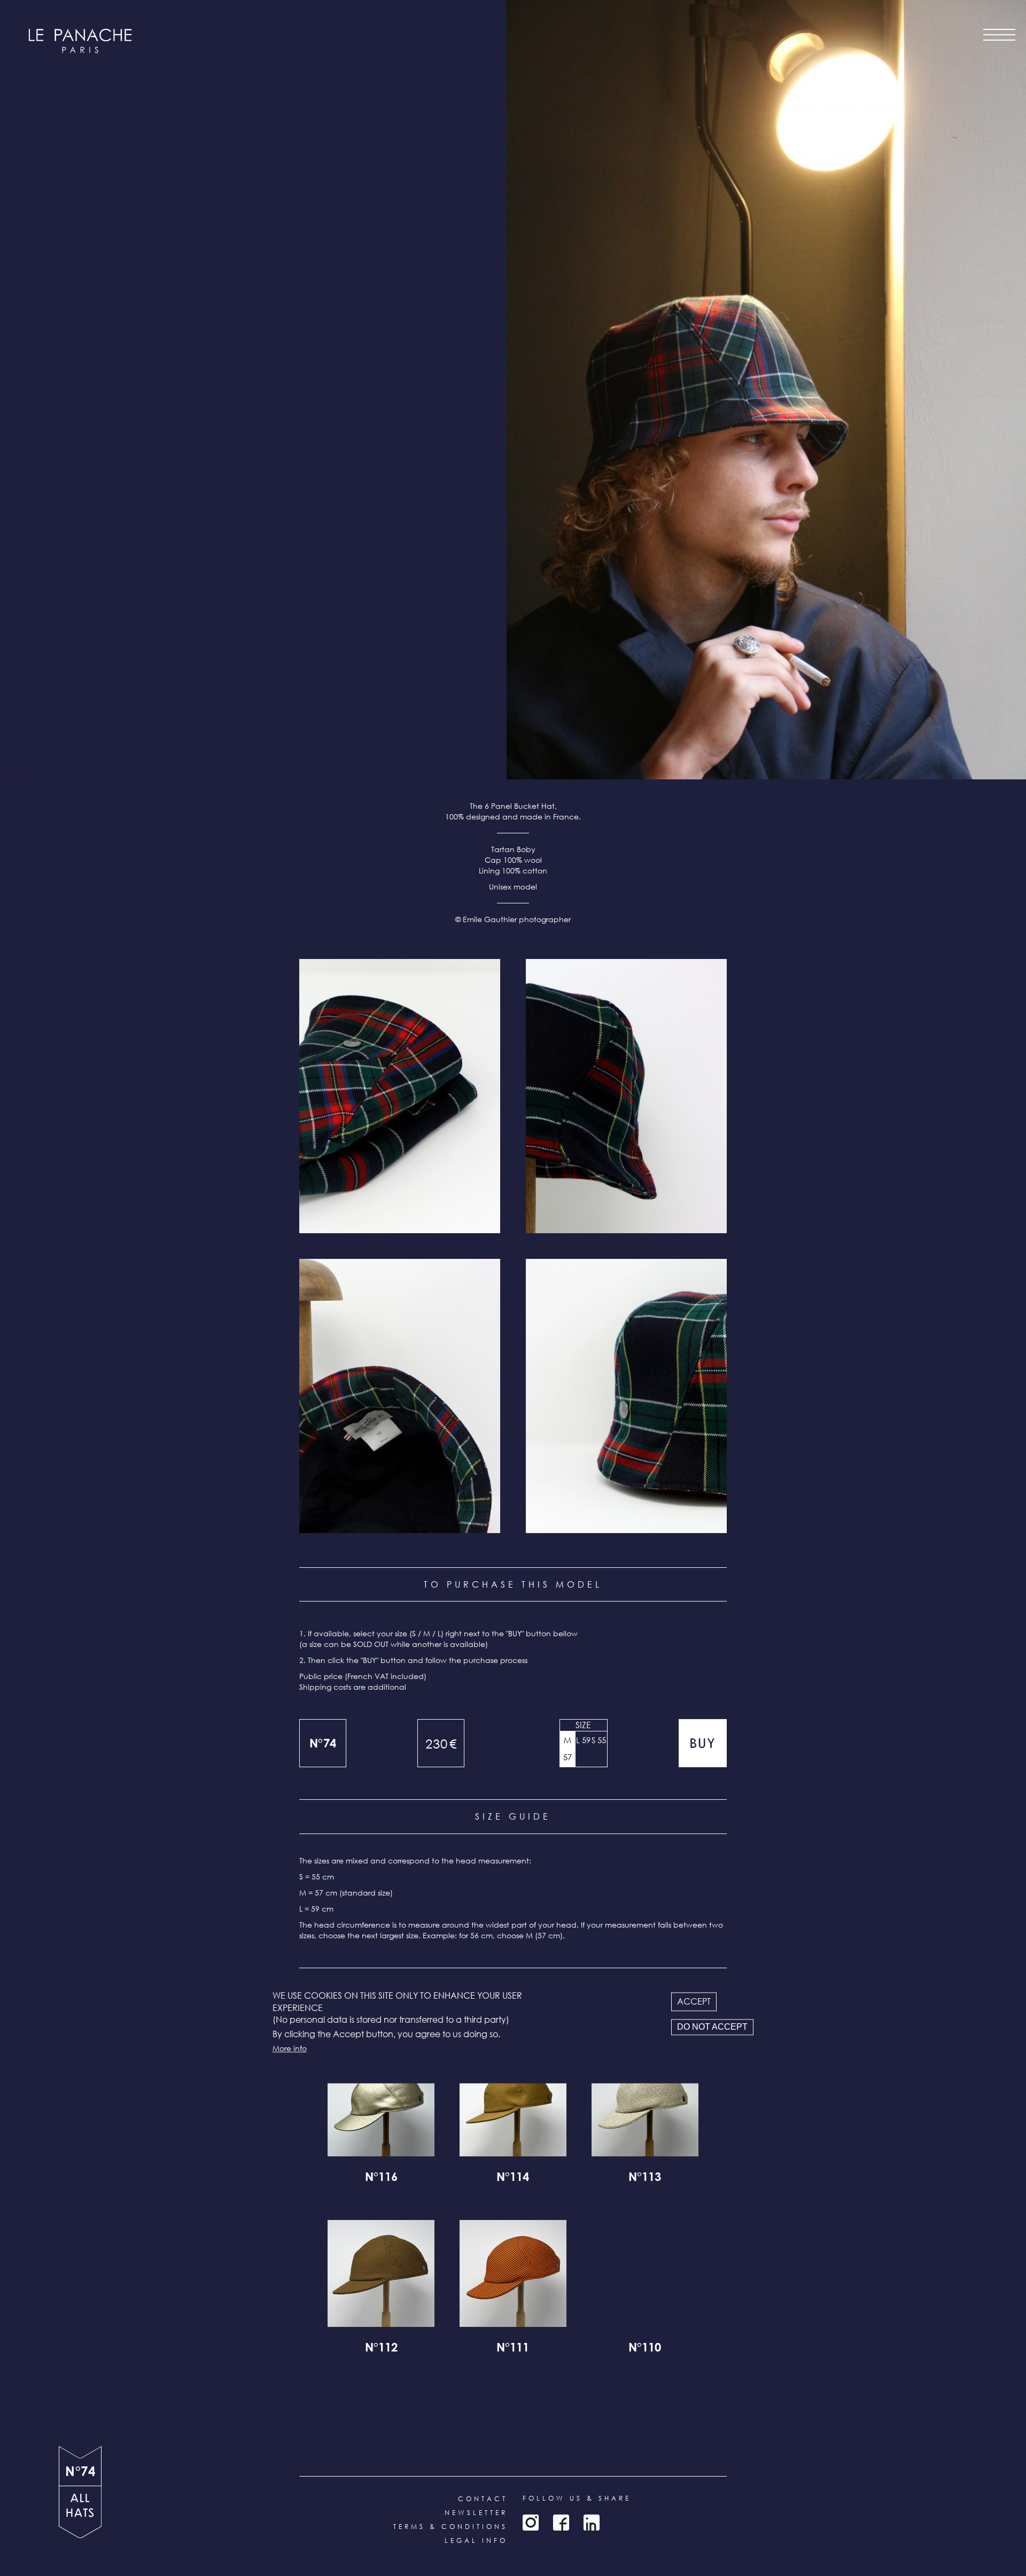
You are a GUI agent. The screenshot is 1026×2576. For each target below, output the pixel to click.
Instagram (531, 2523)
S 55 (599, 1740)
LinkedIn (592, 2523)
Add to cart (703, 1743)
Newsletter (476, 2513)
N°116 (381, 2178)
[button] (400, 1096)
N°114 (513, 2178)
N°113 (645, 2178)
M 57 (568, 1749)
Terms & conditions (450, 2527)
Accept (694, 2002)
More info (290, 2048)
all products (80, 2512)
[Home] (80, 41)
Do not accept (712, 2027)
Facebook (561, 2523)
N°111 (513, 2349)
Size (583, 1725)
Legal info (476, 2540)
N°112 (381, 2349)
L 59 (583, 1740)
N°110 (645, 2349)
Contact (483, 2499)
